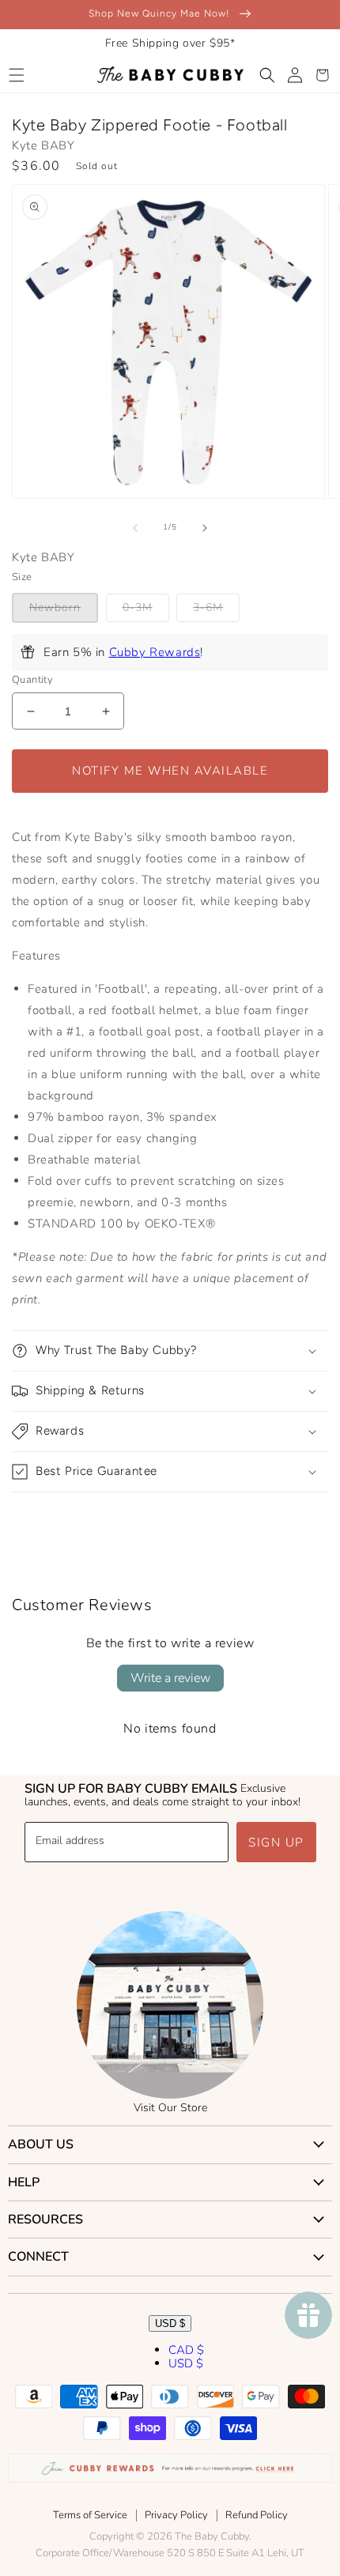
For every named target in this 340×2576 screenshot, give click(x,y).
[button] (16, 75)
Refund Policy (257, 2515)
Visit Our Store (170, 2108)
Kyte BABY (43, 145)
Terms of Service (90, 2515)
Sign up (276, 1842)
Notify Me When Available (170, 771)
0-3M (138, 607)
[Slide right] (205, 528)
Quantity (32, 680)
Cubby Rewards (155, 652)
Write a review (170, 1678)
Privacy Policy (176, 2515)
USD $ (170, 2323)
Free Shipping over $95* (170, 43)
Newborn (55, 607)
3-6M (208, 607)
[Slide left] (135, 528)
